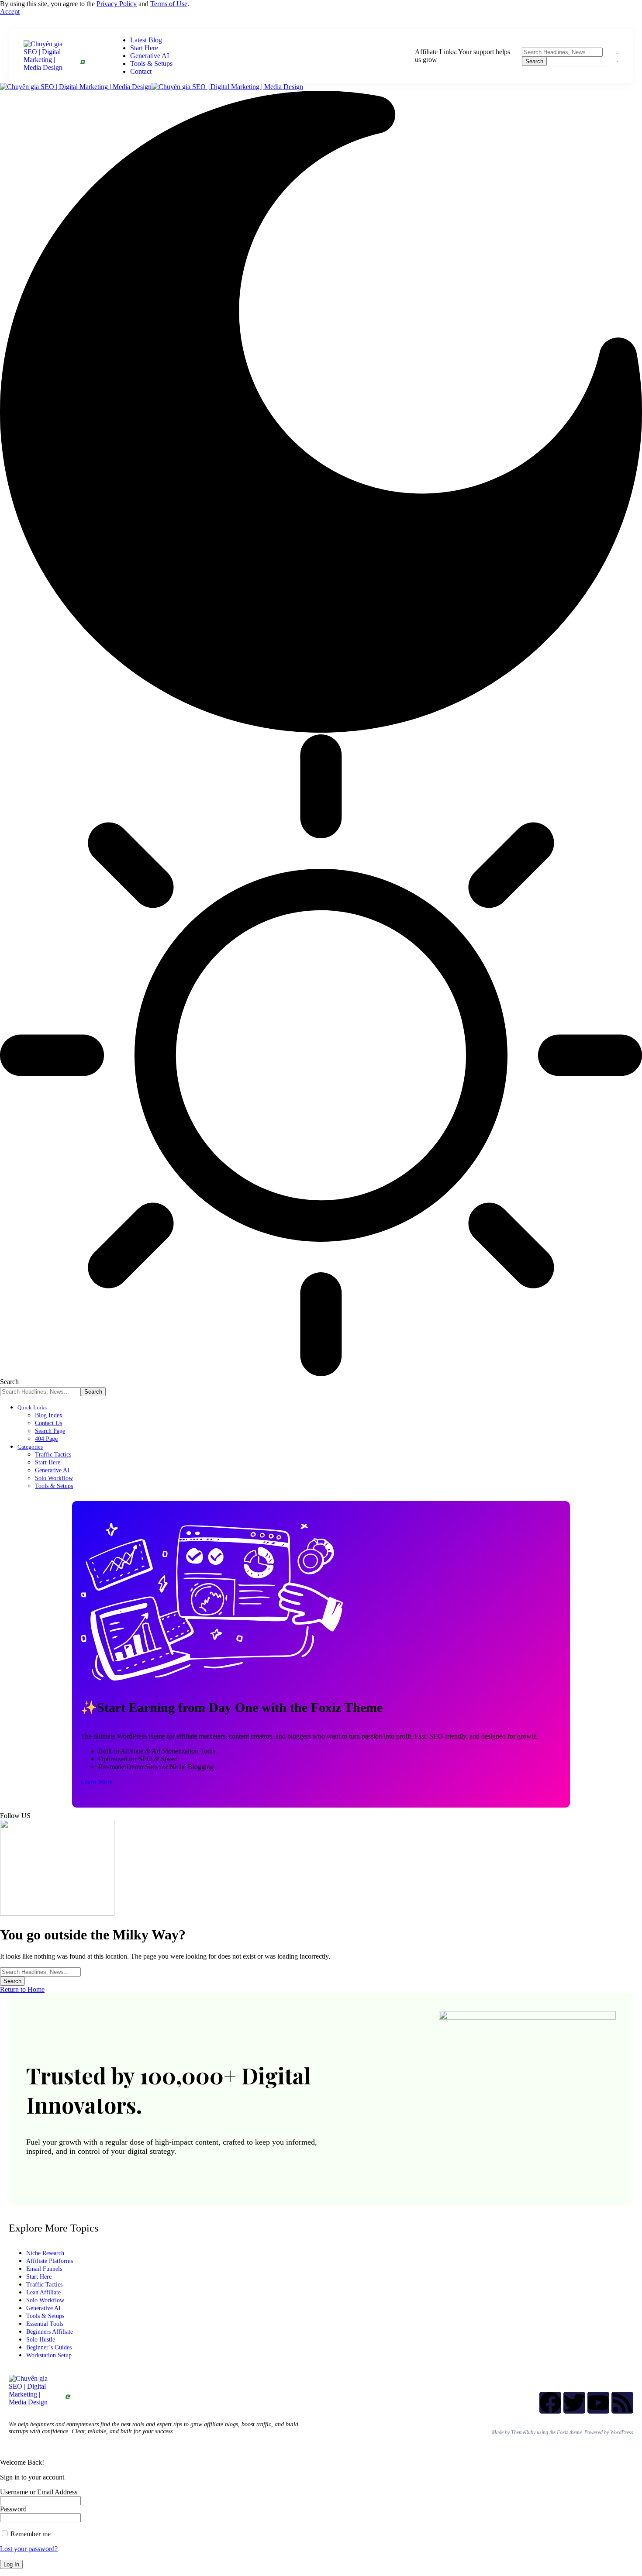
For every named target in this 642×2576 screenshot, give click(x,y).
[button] (10, 12)
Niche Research (45, 2253)
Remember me (30, 2534)
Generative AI (43, 2308)
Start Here (39, 2277)
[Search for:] (40, 1972)
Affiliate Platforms (50, 2261)
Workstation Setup (49, 2355)
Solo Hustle (41, 2340)
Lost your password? (29, 2549)
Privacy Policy (117, 4)
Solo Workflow (45, 2300)
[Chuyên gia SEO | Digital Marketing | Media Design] (152, 87)
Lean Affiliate (43, 2292)
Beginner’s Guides (49, 2347)
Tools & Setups (45, 2316)
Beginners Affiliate (50, 2332)
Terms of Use (169, 4)
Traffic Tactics (44, 2285)
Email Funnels (44, 2269)
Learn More (97, 1782)
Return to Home (22, 1989)
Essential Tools (45, 2324)
